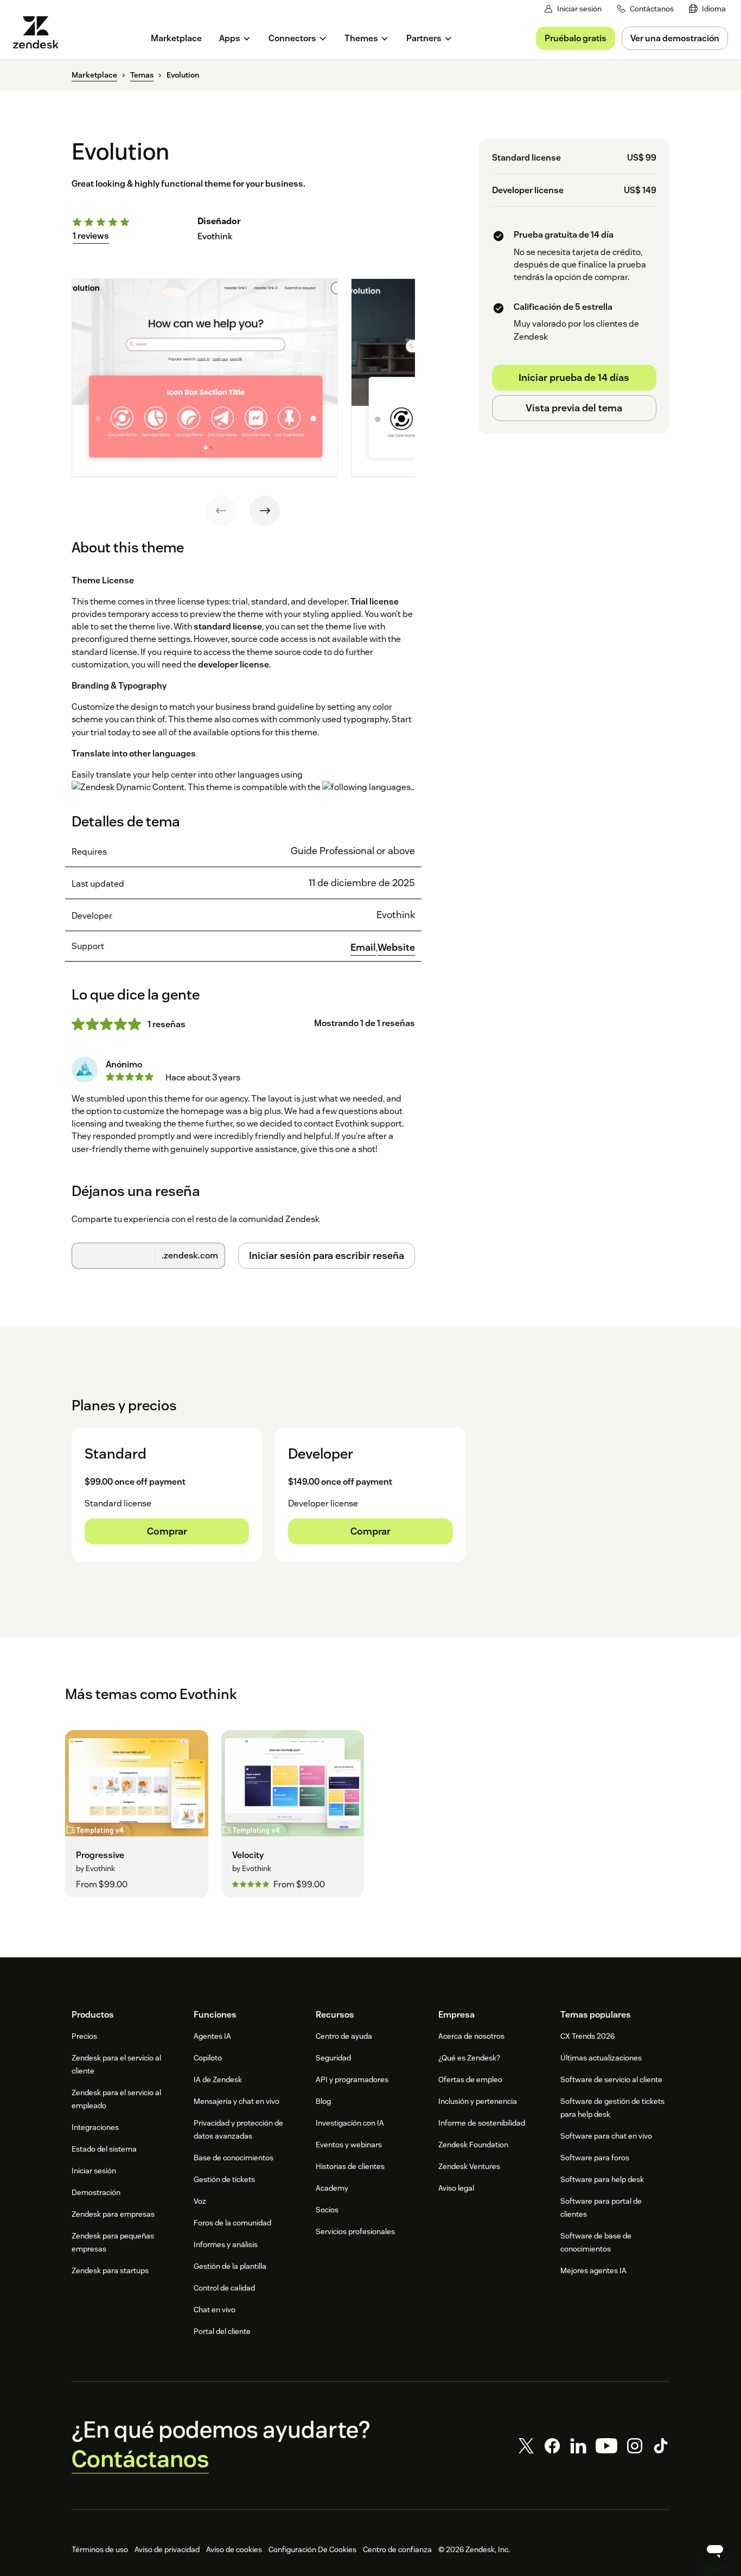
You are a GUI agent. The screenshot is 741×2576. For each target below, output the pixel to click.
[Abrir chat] (715, 2550)
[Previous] (221, 511)
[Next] (265, 511)
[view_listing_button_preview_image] (205, 378)
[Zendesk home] (40, 32)
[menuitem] (707, 9)
